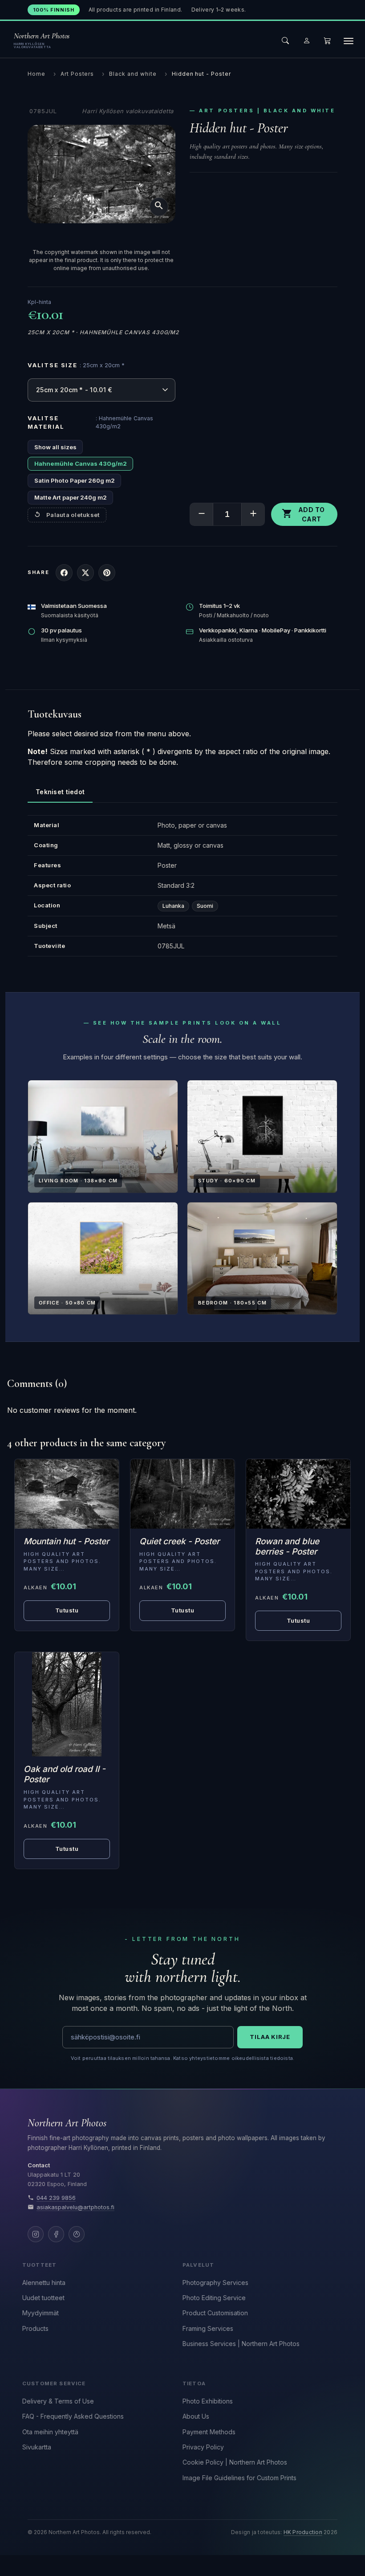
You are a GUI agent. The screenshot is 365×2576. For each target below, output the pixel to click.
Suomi (205, 906)
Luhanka (173, 906)
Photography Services (215, 2283)
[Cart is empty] (327, 41)
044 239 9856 (56, 2198)
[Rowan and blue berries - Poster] (298, 1494)
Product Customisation (215, 2313)
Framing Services (208, 2328)
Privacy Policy (203, 2447)
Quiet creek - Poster (179, 1541)
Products (35, 2328)
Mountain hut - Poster (66, 1541)
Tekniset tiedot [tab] (60, 792)
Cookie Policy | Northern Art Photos (235, 2462)
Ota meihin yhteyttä (50, 2432)
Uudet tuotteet (43, 2298)
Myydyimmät (41, 2313)
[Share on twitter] (85, 573)
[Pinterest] (77, 2234)
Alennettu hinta (44, 2283)
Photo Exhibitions (208, 2401)
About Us (196, 2416)
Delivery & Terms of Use (58, 2401)
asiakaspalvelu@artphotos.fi (75, 2207)
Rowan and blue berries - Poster (287, 1546)
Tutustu (67, 1610)
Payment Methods (209, 2432)
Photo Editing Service (214, 2298)
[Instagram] (36, 2234)
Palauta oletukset (73, 515)
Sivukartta (37, 2447)
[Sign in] (307, 41)
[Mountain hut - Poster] (67, 1494)
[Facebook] (56, 2234)
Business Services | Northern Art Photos (241, 2344)
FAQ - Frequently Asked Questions (73, 2416)
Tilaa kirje (270, 2037)
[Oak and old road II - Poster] (67, 1704)
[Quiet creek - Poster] (182, 1494)
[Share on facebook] (64, 573)
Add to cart (303, 514)
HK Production (303, 2532)
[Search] (285, 41)
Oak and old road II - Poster (65, 1774)
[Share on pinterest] (107, 573)
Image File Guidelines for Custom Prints (239, 2478)
